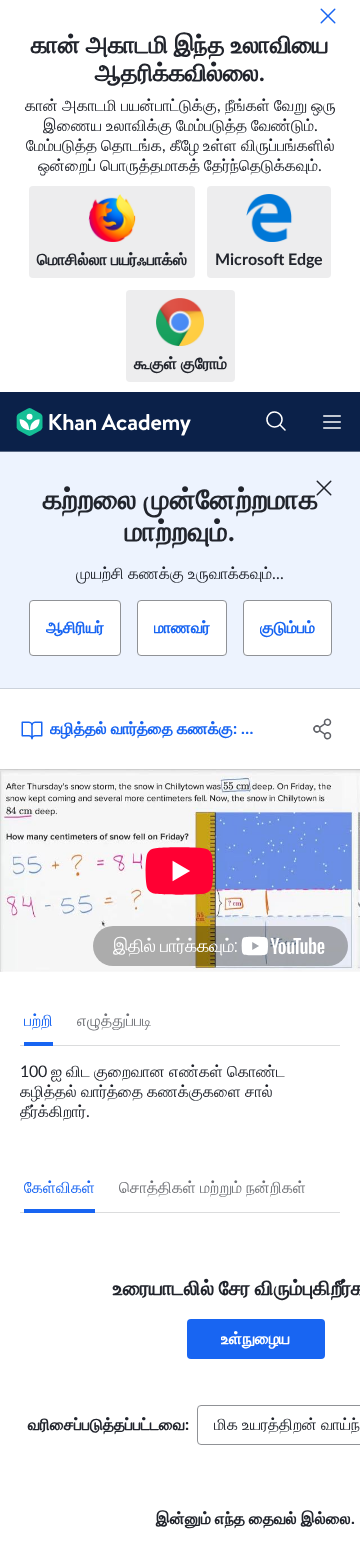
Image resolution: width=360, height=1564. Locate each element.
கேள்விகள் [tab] (59, 1188)
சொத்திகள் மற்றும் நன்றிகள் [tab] (212, 1188)
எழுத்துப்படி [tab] (114, 1021)
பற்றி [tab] (38, 1021)
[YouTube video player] (180, 870)
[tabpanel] (180, 1084)
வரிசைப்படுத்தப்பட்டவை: (108, 1425)
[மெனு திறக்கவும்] (332, 422)
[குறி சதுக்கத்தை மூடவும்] (324, 488)
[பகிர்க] (323, 729)
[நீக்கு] (328, 16)
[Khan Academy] (95, 422)
